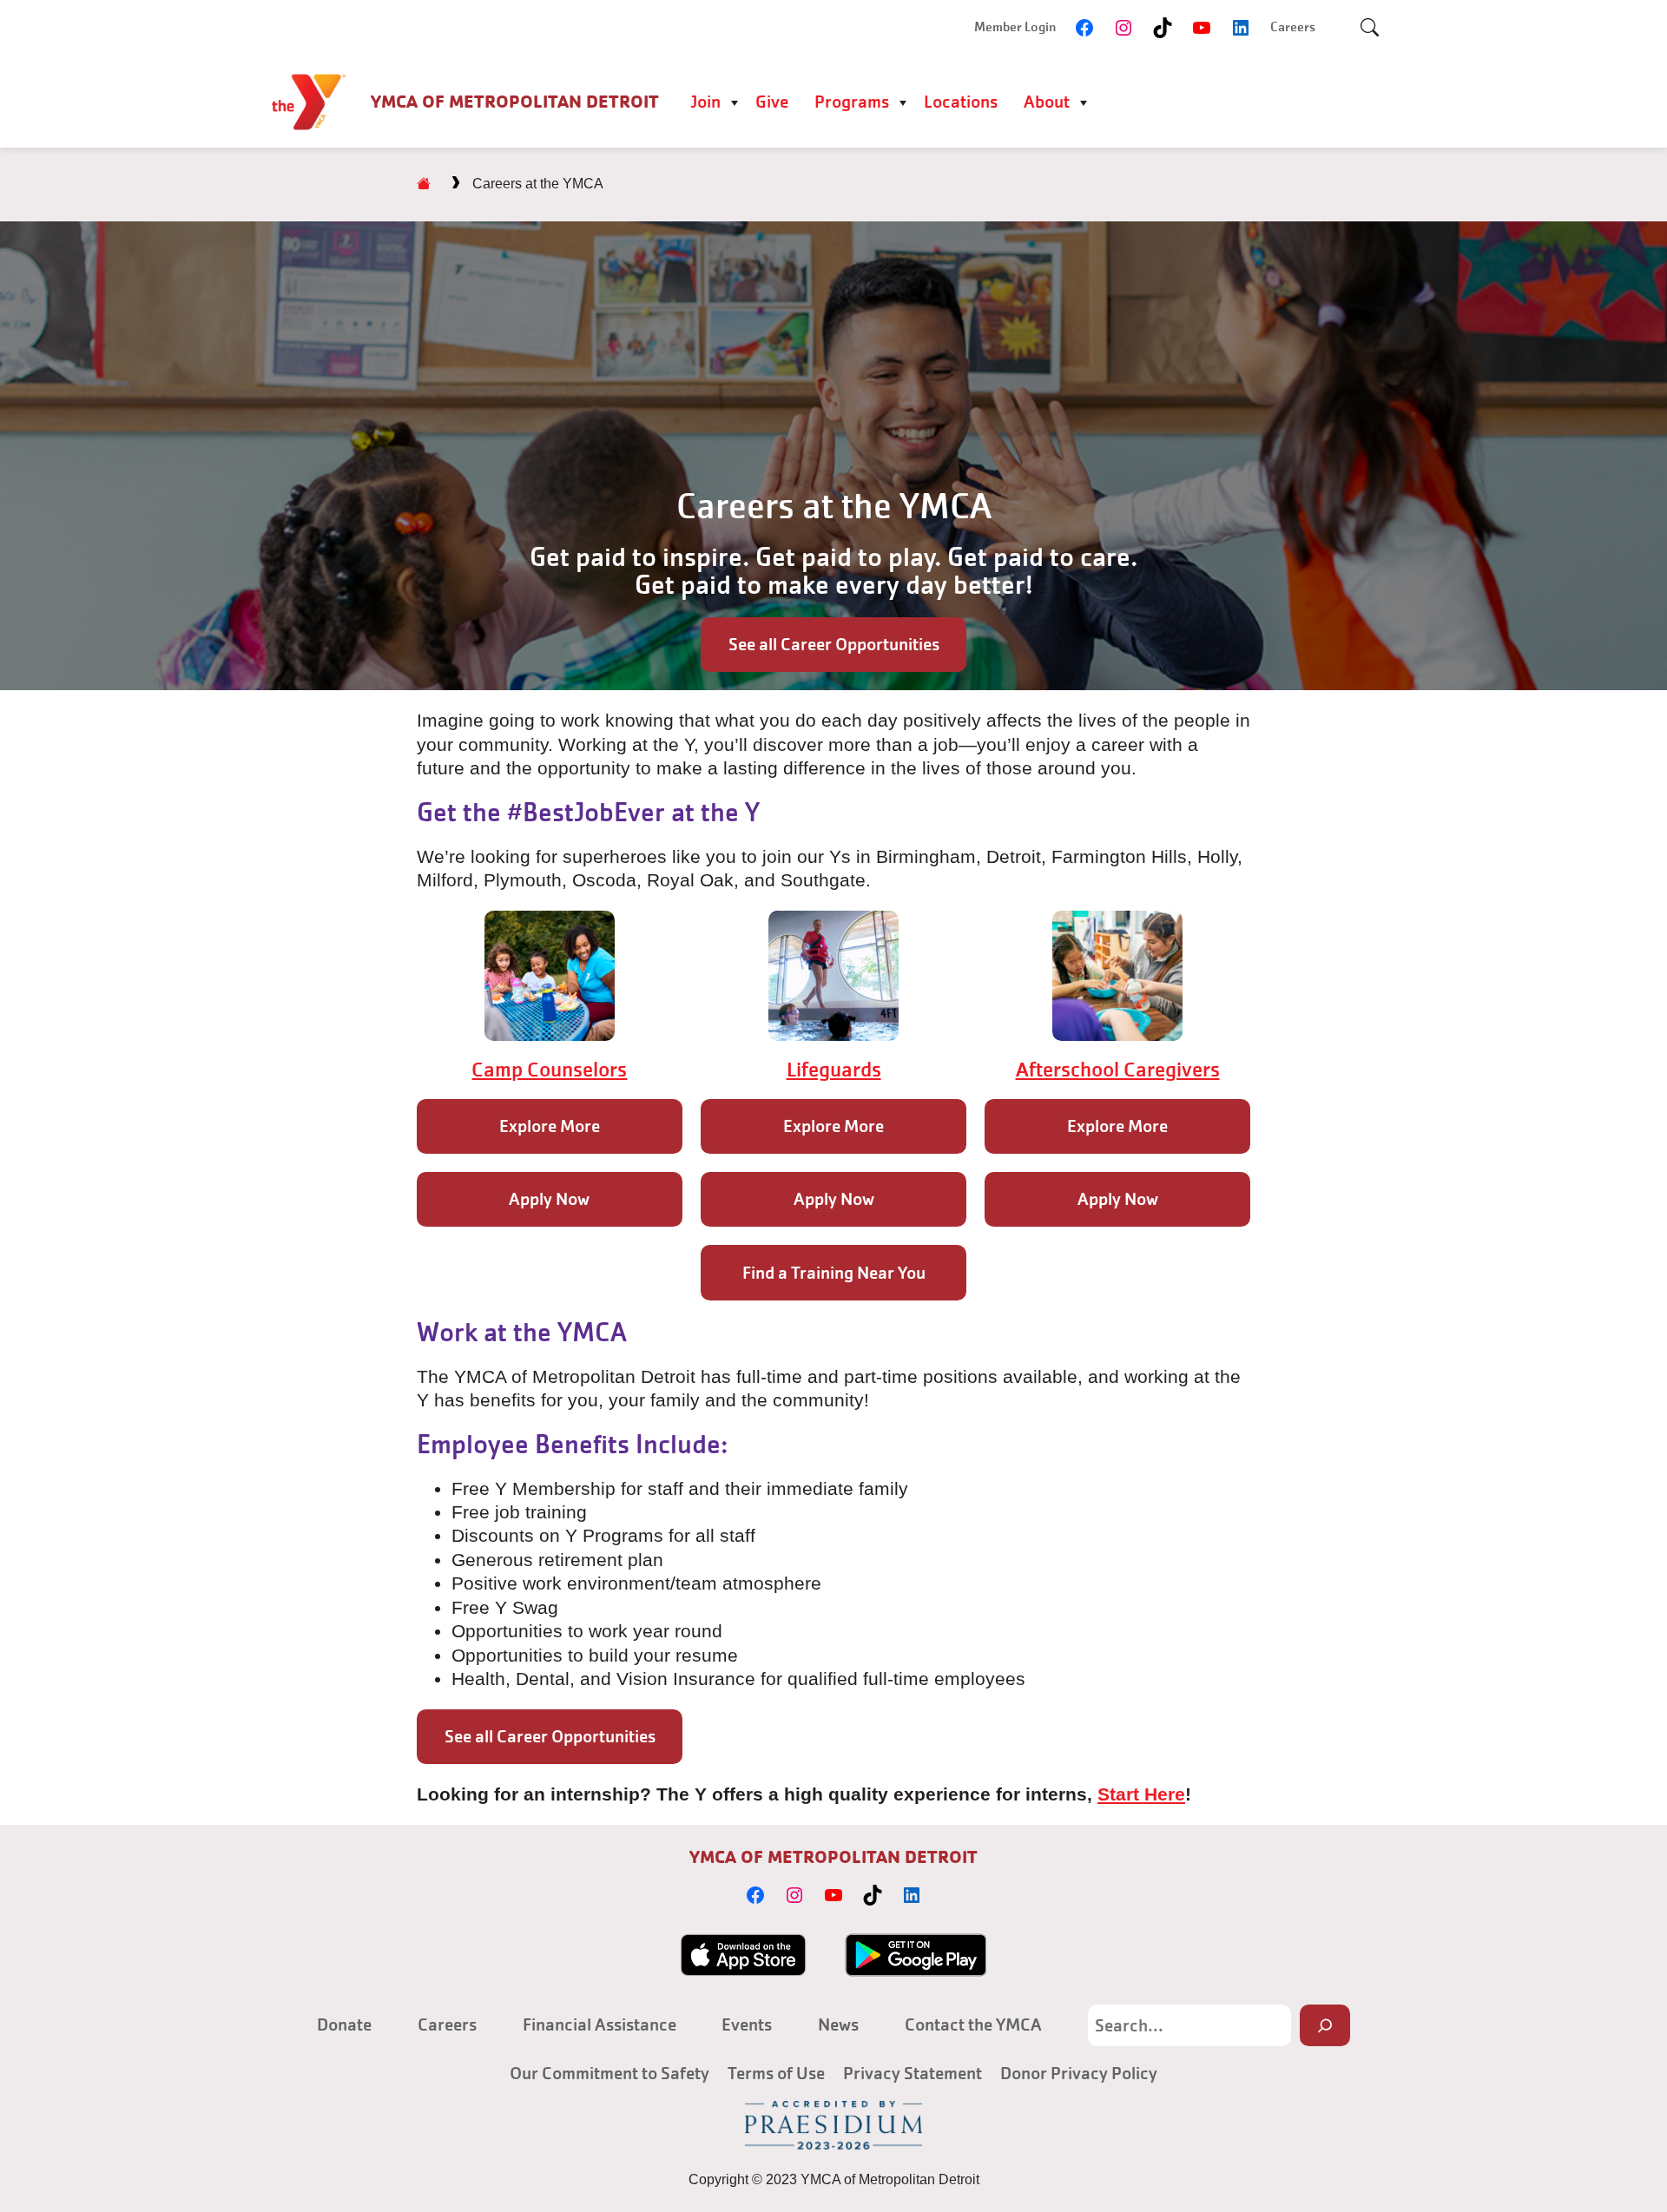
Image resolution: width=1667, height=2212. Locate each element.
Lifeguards (834, 1070)
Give (772, 102)
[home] (424, 184)
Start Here (1141, 1794)
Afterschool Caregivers (1118, 1070)
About (1047, 102)
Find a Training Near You (834, 1273)
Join (705, 102)
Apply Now (549, 1199)
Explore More (550, 1126)
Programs (852, 102)
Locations (961, 102)
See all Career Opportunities (834, 644)
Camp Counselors (549, 1070)
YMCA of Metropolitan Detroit (515, 102)
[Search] (1325, 2025)
